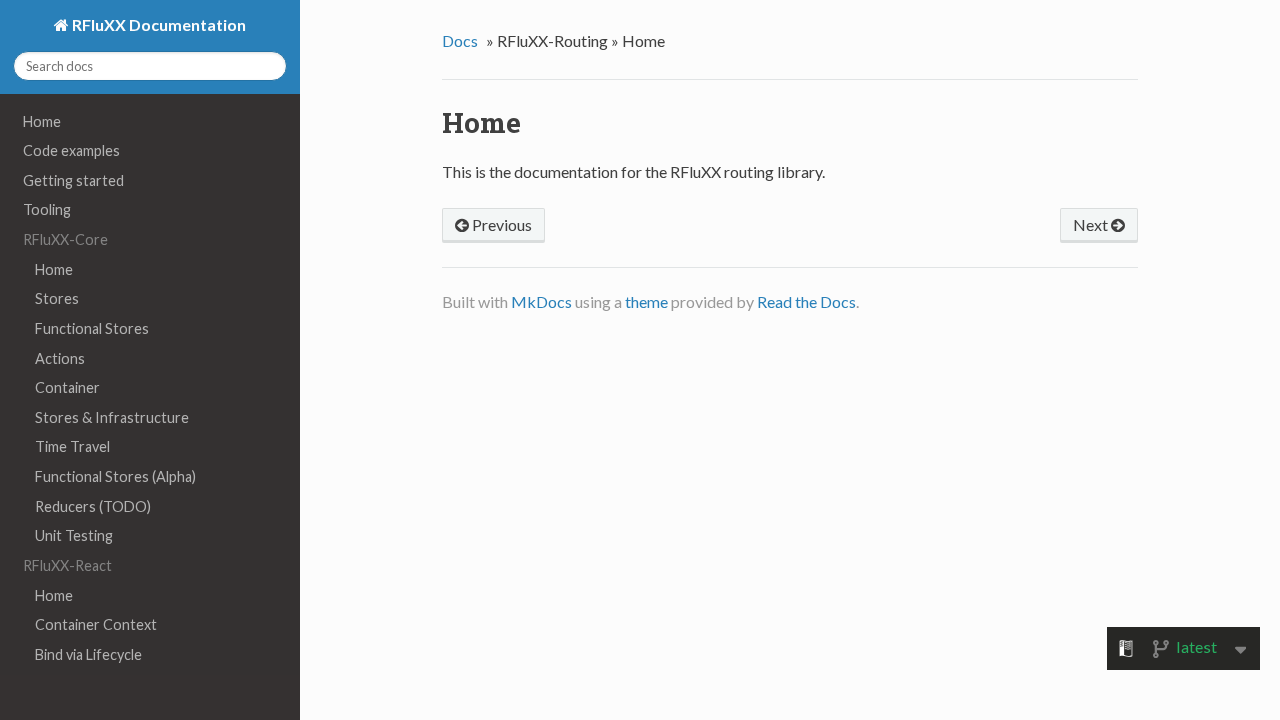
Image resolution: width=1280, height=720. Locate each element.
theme (646, 301)
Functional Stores (92, 328)
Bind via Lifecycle (88, 654)
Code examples (71, 150)
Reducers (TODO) (93, 506)
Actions (60, 358)
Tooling (47, 209)
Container (67, 387)
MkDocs (541, 301)
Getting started (73, 180)
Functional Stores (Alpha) (115, 476)
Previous (500, 224)
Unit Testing (74, 535)
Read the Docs (806, 301)
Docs (460, 40)
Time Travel (72, 446)
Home (42, 121)
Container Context (96, 624)
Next (1092, 224)
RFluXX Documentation (157, 24)
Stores (57, 298)
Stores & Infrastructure (112, 417)
